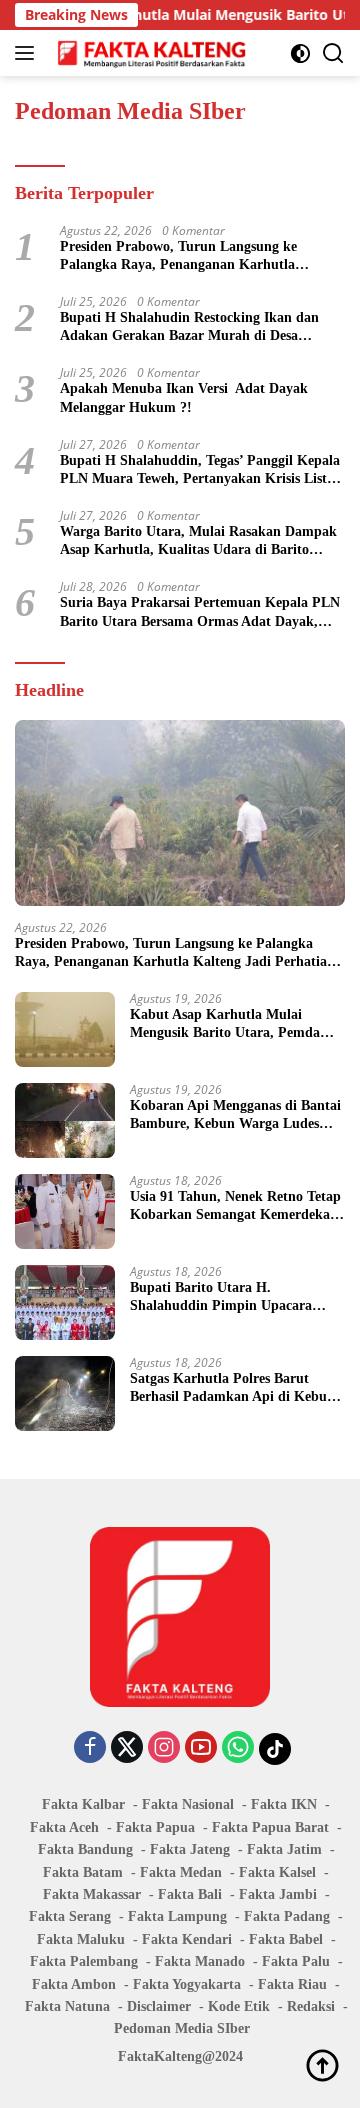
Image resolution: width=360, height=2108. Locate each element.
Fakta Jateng (190, 1849)
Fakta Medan (181, 1872)
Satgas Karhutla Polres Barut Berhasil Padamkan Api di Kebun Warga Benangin (232, 1388)
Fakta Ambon (74, 1984)
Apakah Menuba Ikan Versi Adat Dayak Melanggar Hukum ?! (184, 397)
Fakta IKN (284, 1804)
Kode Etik (239, 2006)
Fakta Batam (83, 1872)
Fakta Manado (200, 1961)
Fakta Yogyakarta (187, 1984)
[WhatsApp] (238, 1748)
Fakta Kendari (187, 1939)
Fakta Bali (190, 1894)
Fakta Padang (287, 1916)
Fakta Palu (296, 1961)
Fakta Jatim (284, 1849)
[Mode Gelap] (300, 53)
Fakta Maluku (81, 1939)
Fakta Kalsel (277, 1872)
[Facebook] (90, 1748)
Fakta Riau (292, 1984)
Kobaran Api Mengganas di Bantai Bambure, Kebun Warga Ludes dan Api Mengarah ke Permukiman (235, 1115)
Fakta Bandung (85, 1849)
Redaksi (311, 2006)
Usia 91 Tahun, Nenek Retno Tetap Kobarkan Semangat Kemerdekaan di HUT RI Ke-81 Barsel (237, 1206)
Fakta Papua (155, 1827)
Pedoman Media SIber (182, 2028)
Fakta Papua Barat (270, 1827)
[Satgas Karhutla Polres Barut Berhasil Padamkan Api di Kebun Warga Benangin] (65, 1393)
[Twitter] (127, 1748)
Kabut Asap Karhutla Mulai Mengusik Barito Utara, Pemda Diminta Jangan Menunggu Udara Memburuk (234, 1024)
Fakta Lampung (177, 1916)
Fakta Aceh (64, 1827)
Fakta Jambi (278, 1894)
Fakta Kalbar (83, 1804)
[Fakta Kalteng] (149, 53)
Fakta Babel (286, 1939)
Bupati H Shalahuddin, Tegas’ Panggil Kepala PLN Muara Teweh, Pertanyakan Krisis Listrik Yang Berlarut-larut (202, 470)
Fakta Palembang (84, 1961)
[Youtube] (201, 1748)
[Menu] (28, 53)
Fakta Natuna (67, 2006)
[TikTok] (275, 1749)
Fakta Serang (70, 1916)
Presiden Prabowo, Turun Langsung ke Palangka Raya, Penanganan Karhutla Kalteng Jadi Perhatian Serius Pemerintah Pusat (189, 256)
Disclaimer (159, 2006)
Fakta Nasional (188, 1804)
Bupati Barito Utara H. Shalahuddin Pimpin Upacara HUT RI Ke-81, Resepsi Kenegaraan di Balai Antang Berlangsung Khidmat (221, 1297)
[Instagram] (164, 1748)
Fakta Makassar (92, 1894)
